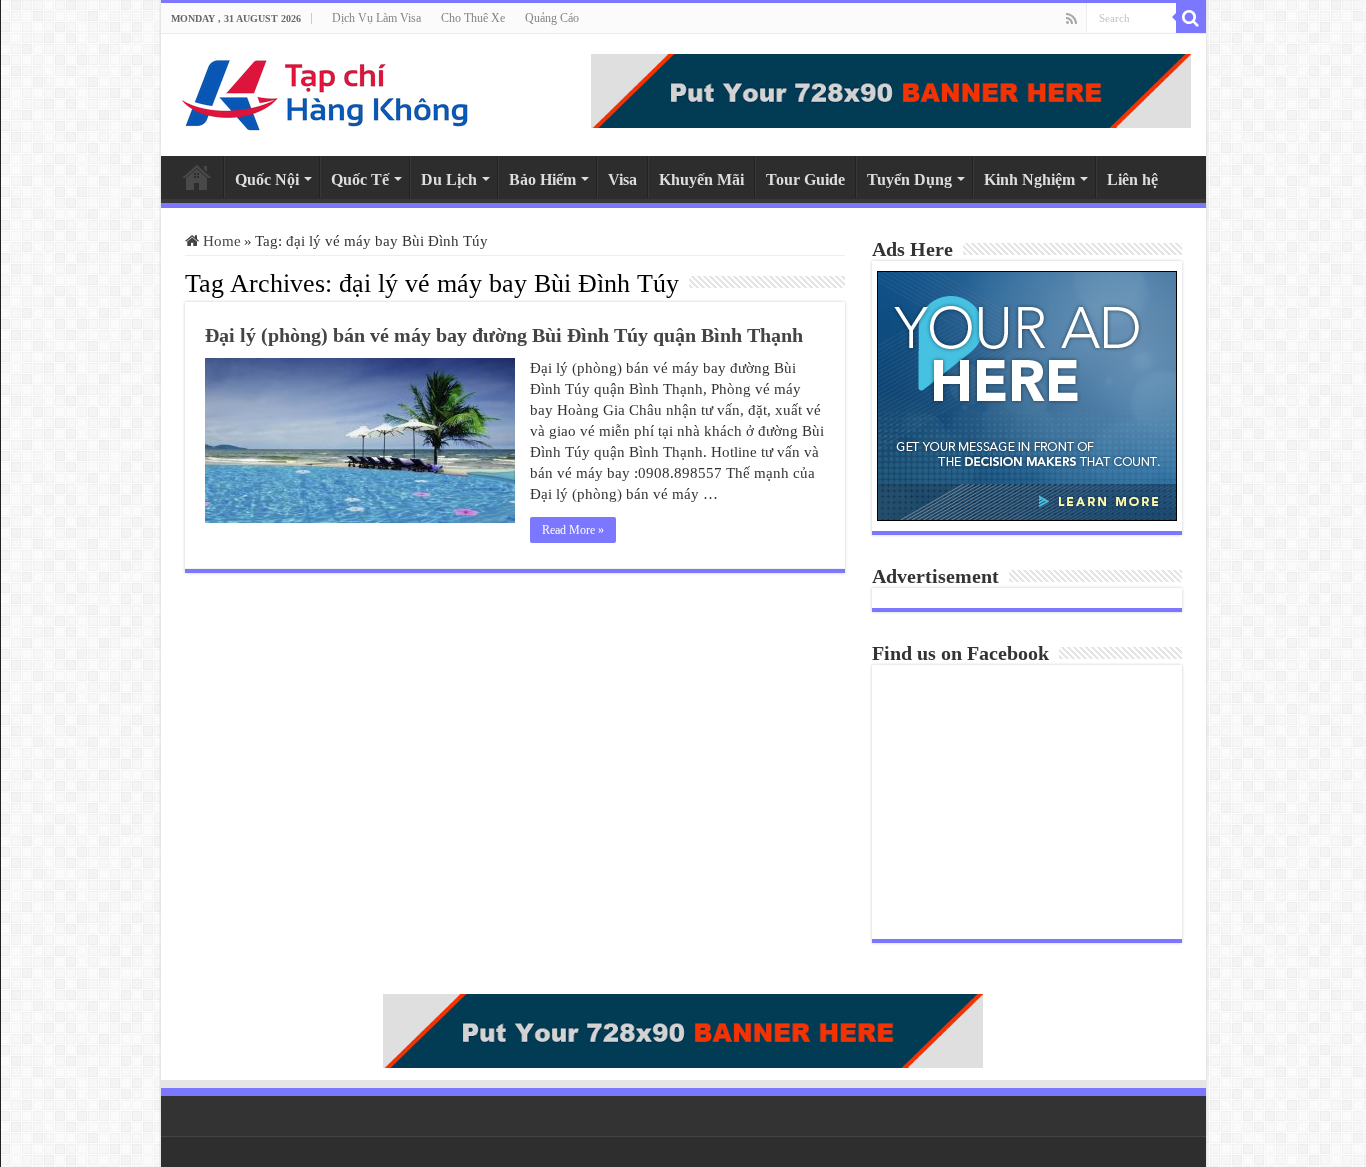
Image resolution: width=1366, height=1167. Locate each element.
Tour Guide (805, 179)
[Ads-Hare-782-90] (891, 89)
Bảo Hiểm (542, 179)
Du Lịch (449, 179)
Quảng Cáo (552, 18)
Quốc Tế (360, 179)
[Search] (1191, 18)
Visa (622, 179)
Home (197, 177)
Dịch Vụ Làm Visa (376, 18)
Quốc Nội (267, 179)
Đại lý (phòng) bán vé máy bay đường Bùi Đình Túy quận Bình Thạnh (504, 335)
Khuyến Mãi (701, 179)
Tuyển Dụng (909, 179)
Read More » (573, 530)
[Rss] (1071, 19)
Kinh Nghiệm (1029, 179)
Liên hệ (1132, 179)
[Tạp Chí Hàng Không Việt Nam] (326, 90)
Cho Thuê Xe (473, 18)
